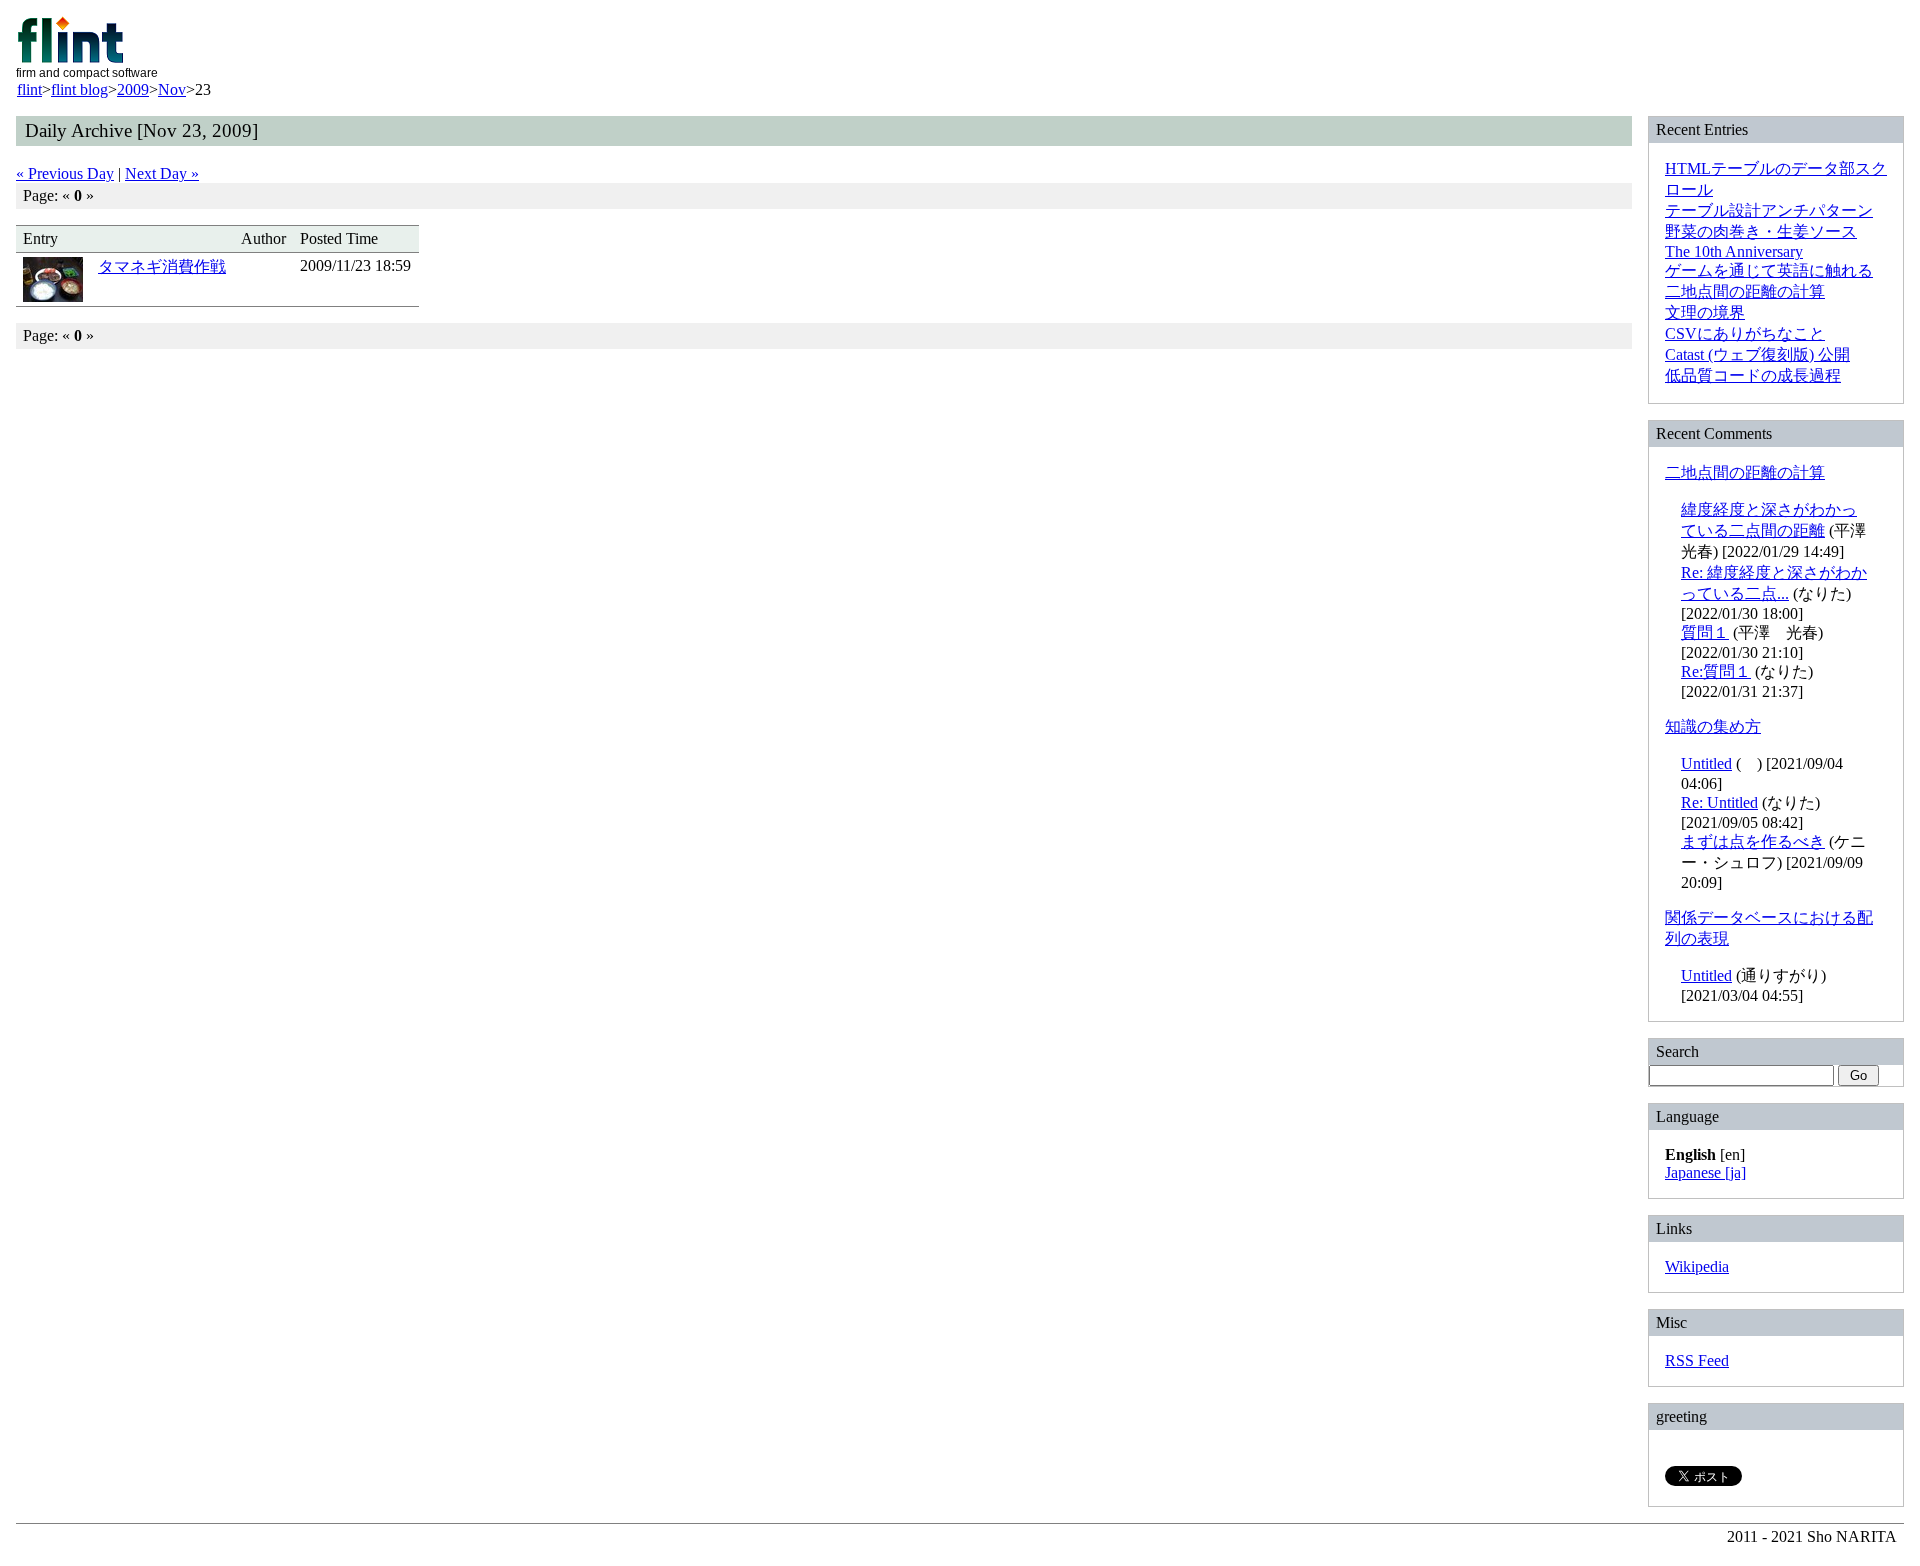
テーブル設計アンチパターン (1769, 210)
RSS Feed (1697, 1360)
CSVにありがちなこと (1745, 333)
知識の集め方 (1713, 726)
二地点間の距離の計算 (1745, 291)
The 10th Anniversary (1734, 251)
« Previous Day (65, 173)
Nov (172, 89)
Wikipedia (1697, 1266)
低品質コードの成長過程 (1753, 375)
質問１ (1705, 632)
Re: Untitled (1719, 802)
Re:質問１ (1716, 671)
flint (29, 89)
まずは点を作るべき (1753, 841)
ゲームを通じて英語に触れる (1769, 270)
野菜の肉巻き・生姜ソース (1761, 231)
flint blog (79, 89)
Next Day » (162, 173)
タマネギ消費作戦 (162, 266)
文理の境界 (1705, 312)
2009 (133, 89)
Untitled (1706, 763)
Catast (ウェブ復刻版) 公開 (1757, 354)
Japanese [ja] (1705, 1172)
